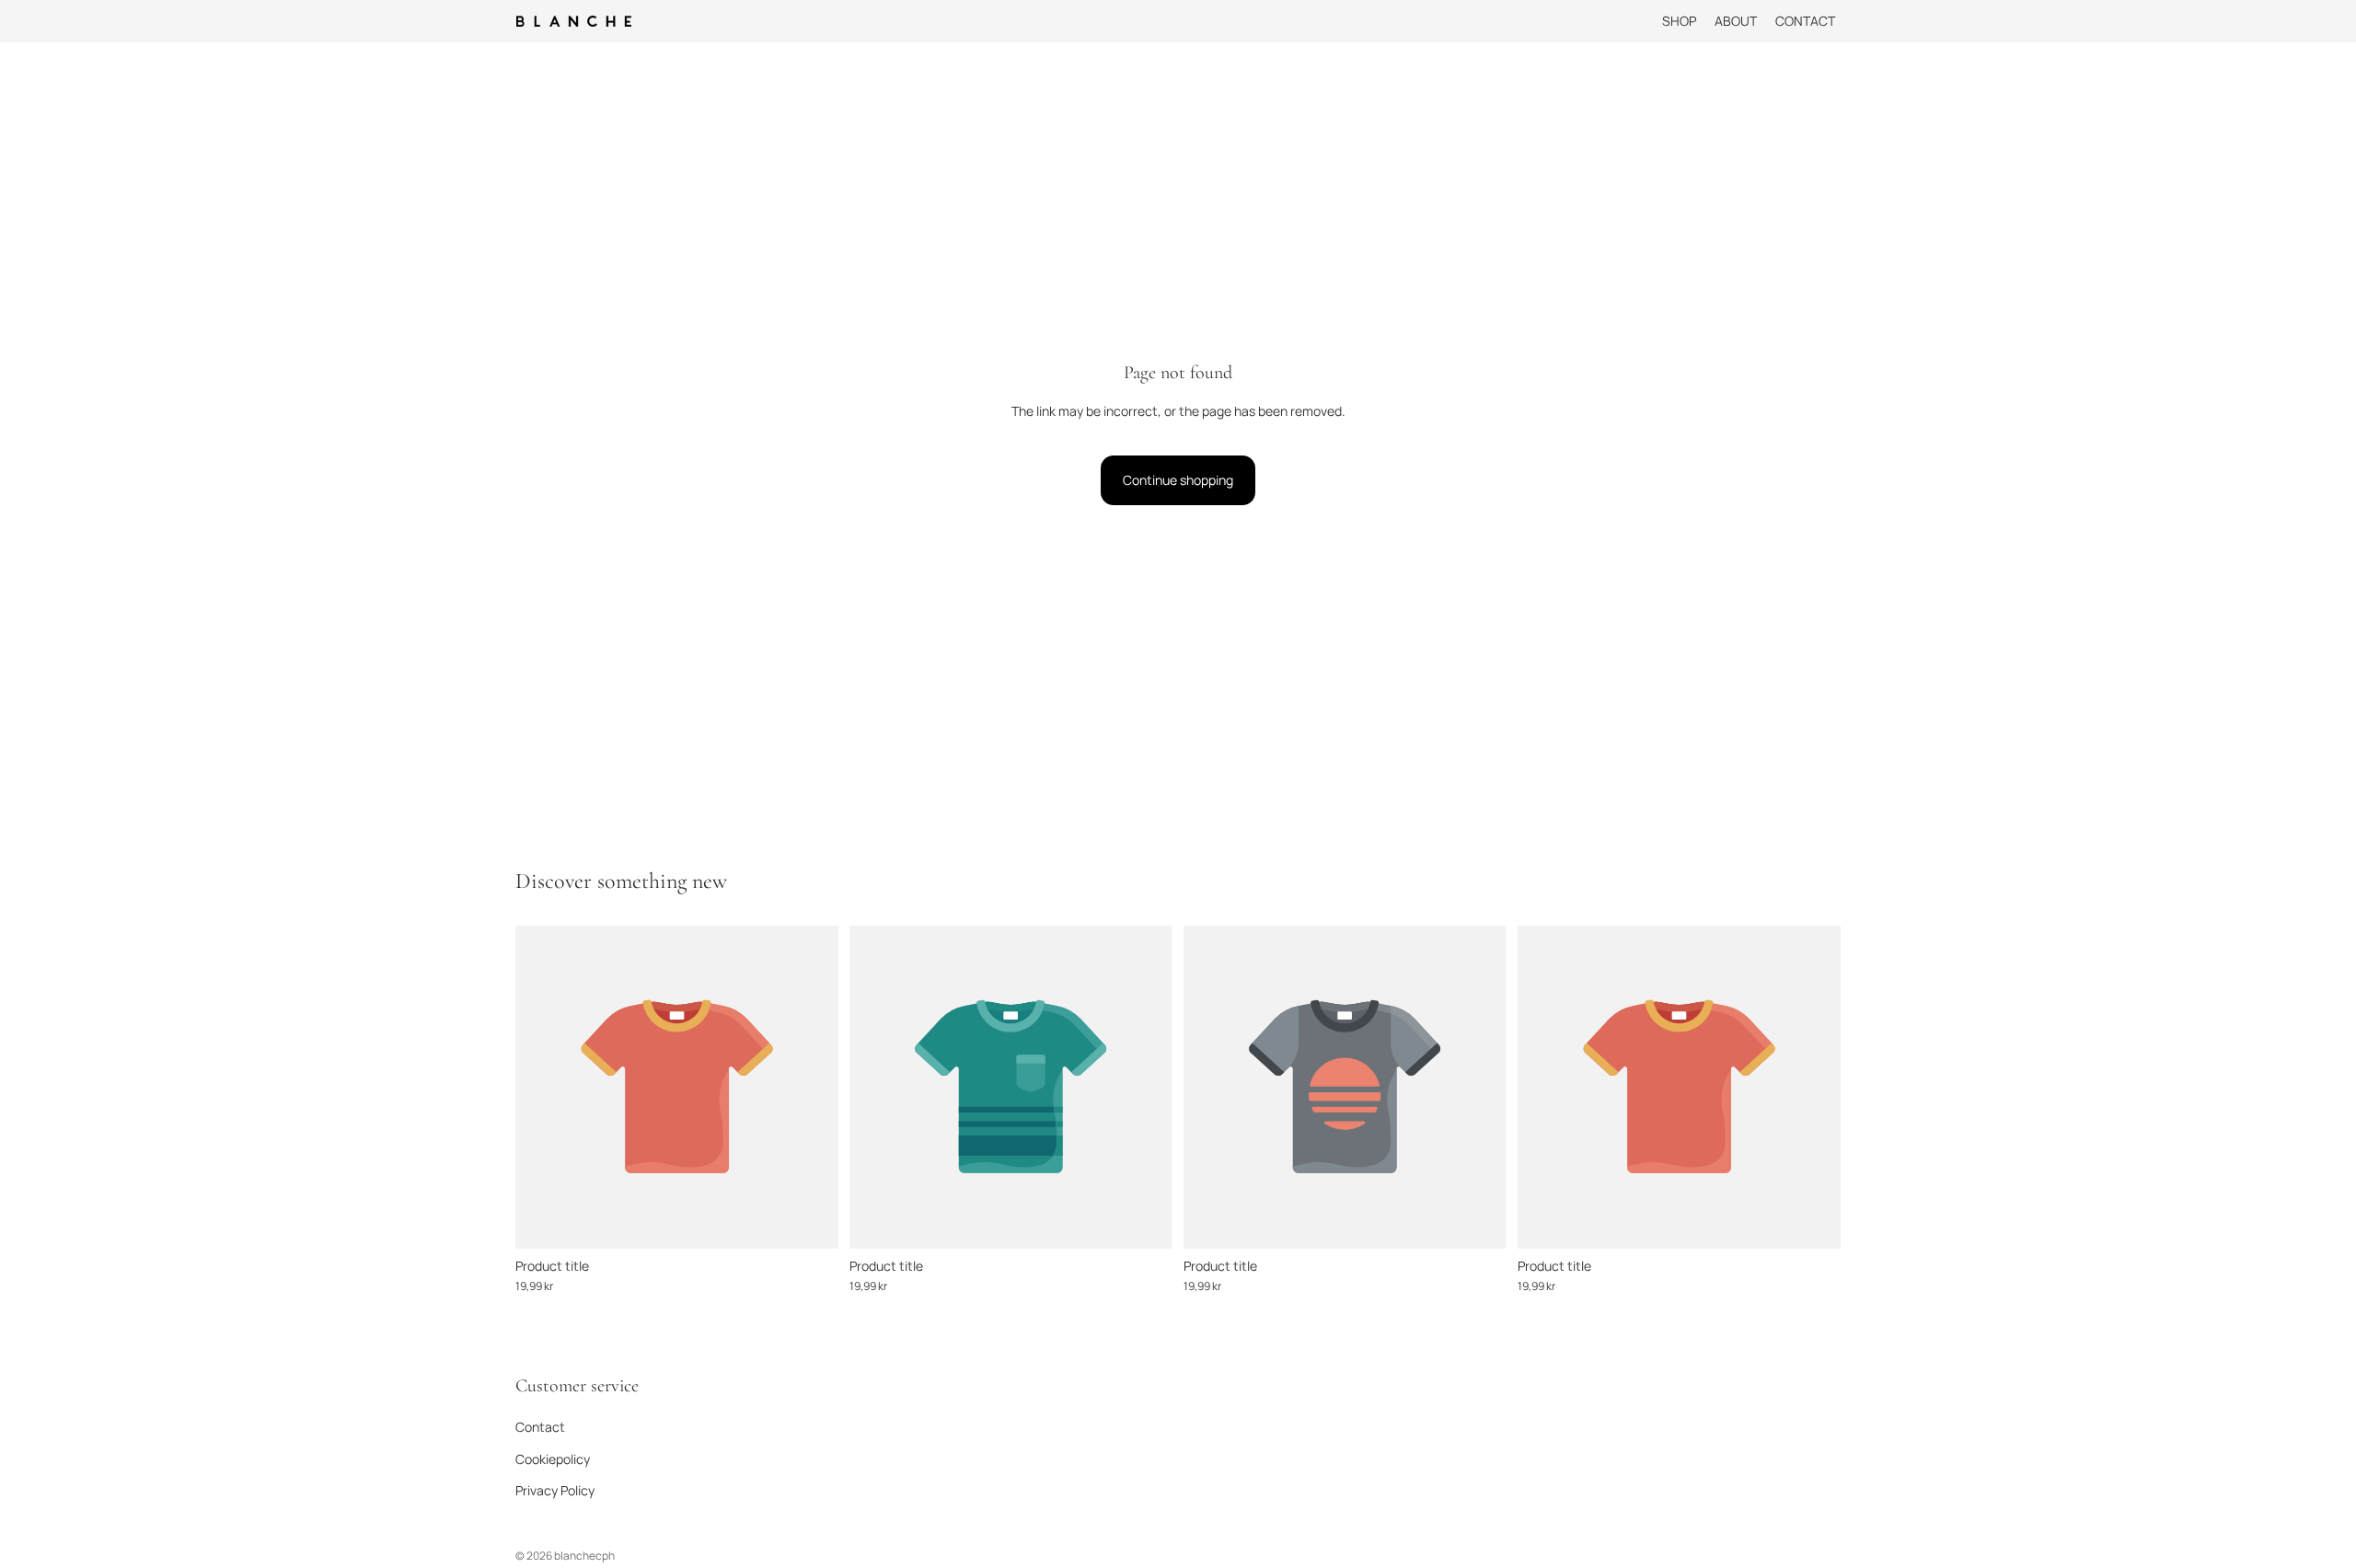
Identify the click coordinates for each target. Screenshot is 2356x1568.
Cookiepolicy (553, 1458)
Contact (540, 1427)
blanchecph (584, 1556)
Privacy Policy (555, 1490)
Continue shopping (1178, 480)
